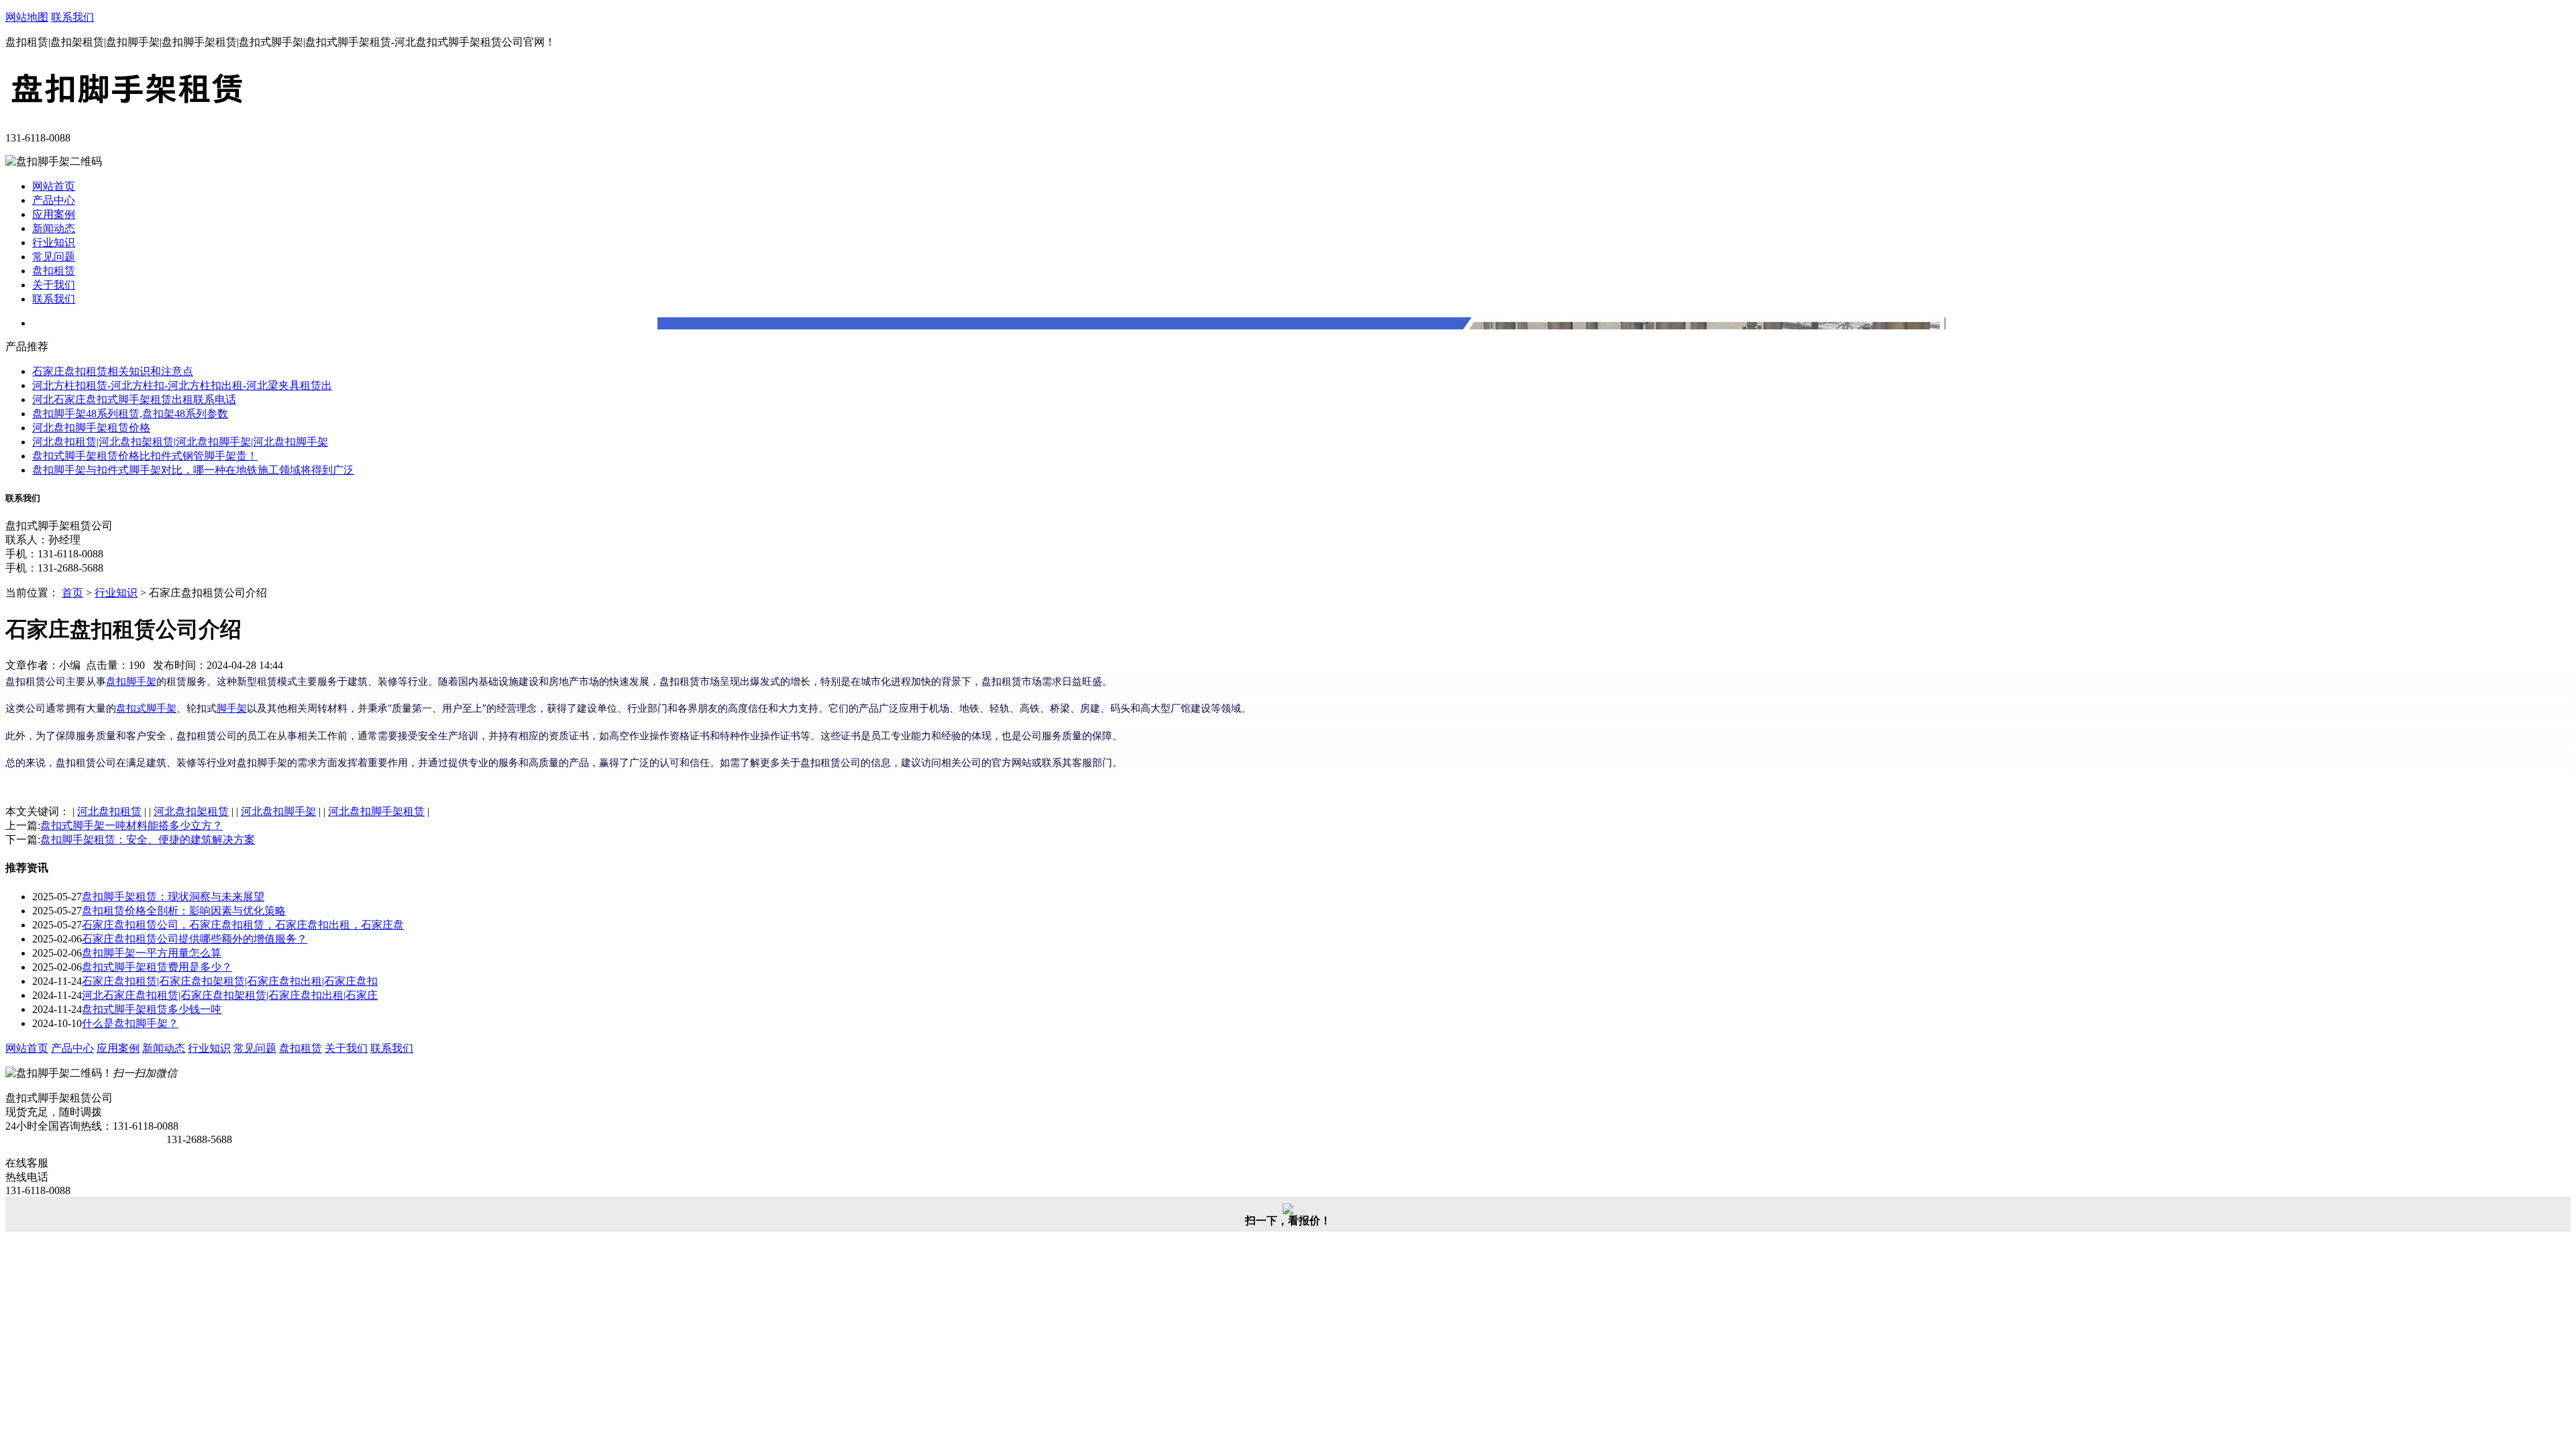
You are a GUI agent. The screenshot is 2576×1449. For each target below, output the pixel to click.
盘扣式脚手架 (146, 708)
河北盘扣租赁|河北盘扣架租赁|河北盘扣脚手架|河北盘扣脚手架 (180, 442)
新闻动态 (54, 228)
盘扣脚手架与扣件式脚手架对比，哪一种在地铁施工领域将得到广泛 (193, 470)
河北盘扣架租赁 (191, 811)
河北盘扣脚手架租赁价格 (91, 428)
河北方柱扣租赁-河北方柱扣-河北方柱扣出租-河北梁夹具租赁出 (182, 385)
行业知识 (54, 243)
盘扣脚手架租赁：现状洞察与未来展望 (173, 897)
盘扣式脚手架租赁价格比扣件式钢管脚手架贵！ (145, 456)
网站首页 (54, 186)
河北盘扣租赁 (109, 811)
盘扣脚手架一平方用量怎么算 (152, 953)
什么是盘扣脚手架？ (130, 1023)
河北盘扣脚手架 (278, 811)
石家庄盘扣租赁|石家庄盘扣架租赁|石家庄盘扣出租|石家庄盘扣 (230, 981)
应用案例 (54, 214)
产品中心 (54, 200)
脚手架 (232, 708)
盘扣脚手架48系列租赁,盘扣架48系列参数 (130, 414)
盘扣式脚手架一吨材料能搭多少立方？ (131, 825)
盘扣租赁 (54, 271)
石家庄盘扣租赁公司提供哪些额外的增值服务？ (195, 939)
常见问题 (54, 257)
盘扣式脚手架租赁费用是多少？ (157, 967)
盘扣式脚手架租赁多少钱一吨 (152, 1009)
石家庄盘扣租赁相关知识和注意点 (113, 371)
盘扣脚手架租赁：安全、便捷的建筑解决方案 (148, 840)
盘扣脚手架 (131, 681)
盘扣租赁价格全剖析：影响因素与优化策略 (184, 911)
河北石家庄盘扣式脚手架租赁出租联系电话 (134, 399)
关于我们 (54, 285)
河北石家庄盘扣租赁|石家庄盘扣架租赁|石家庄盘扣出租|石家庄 (230, 995)
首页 (72, 593)
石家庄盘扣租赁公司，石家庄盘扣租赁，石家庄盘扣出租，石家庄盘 (243, 925)
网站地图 (27, 17)
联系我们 (72, 17)
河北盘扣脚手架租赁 (376, 811)
